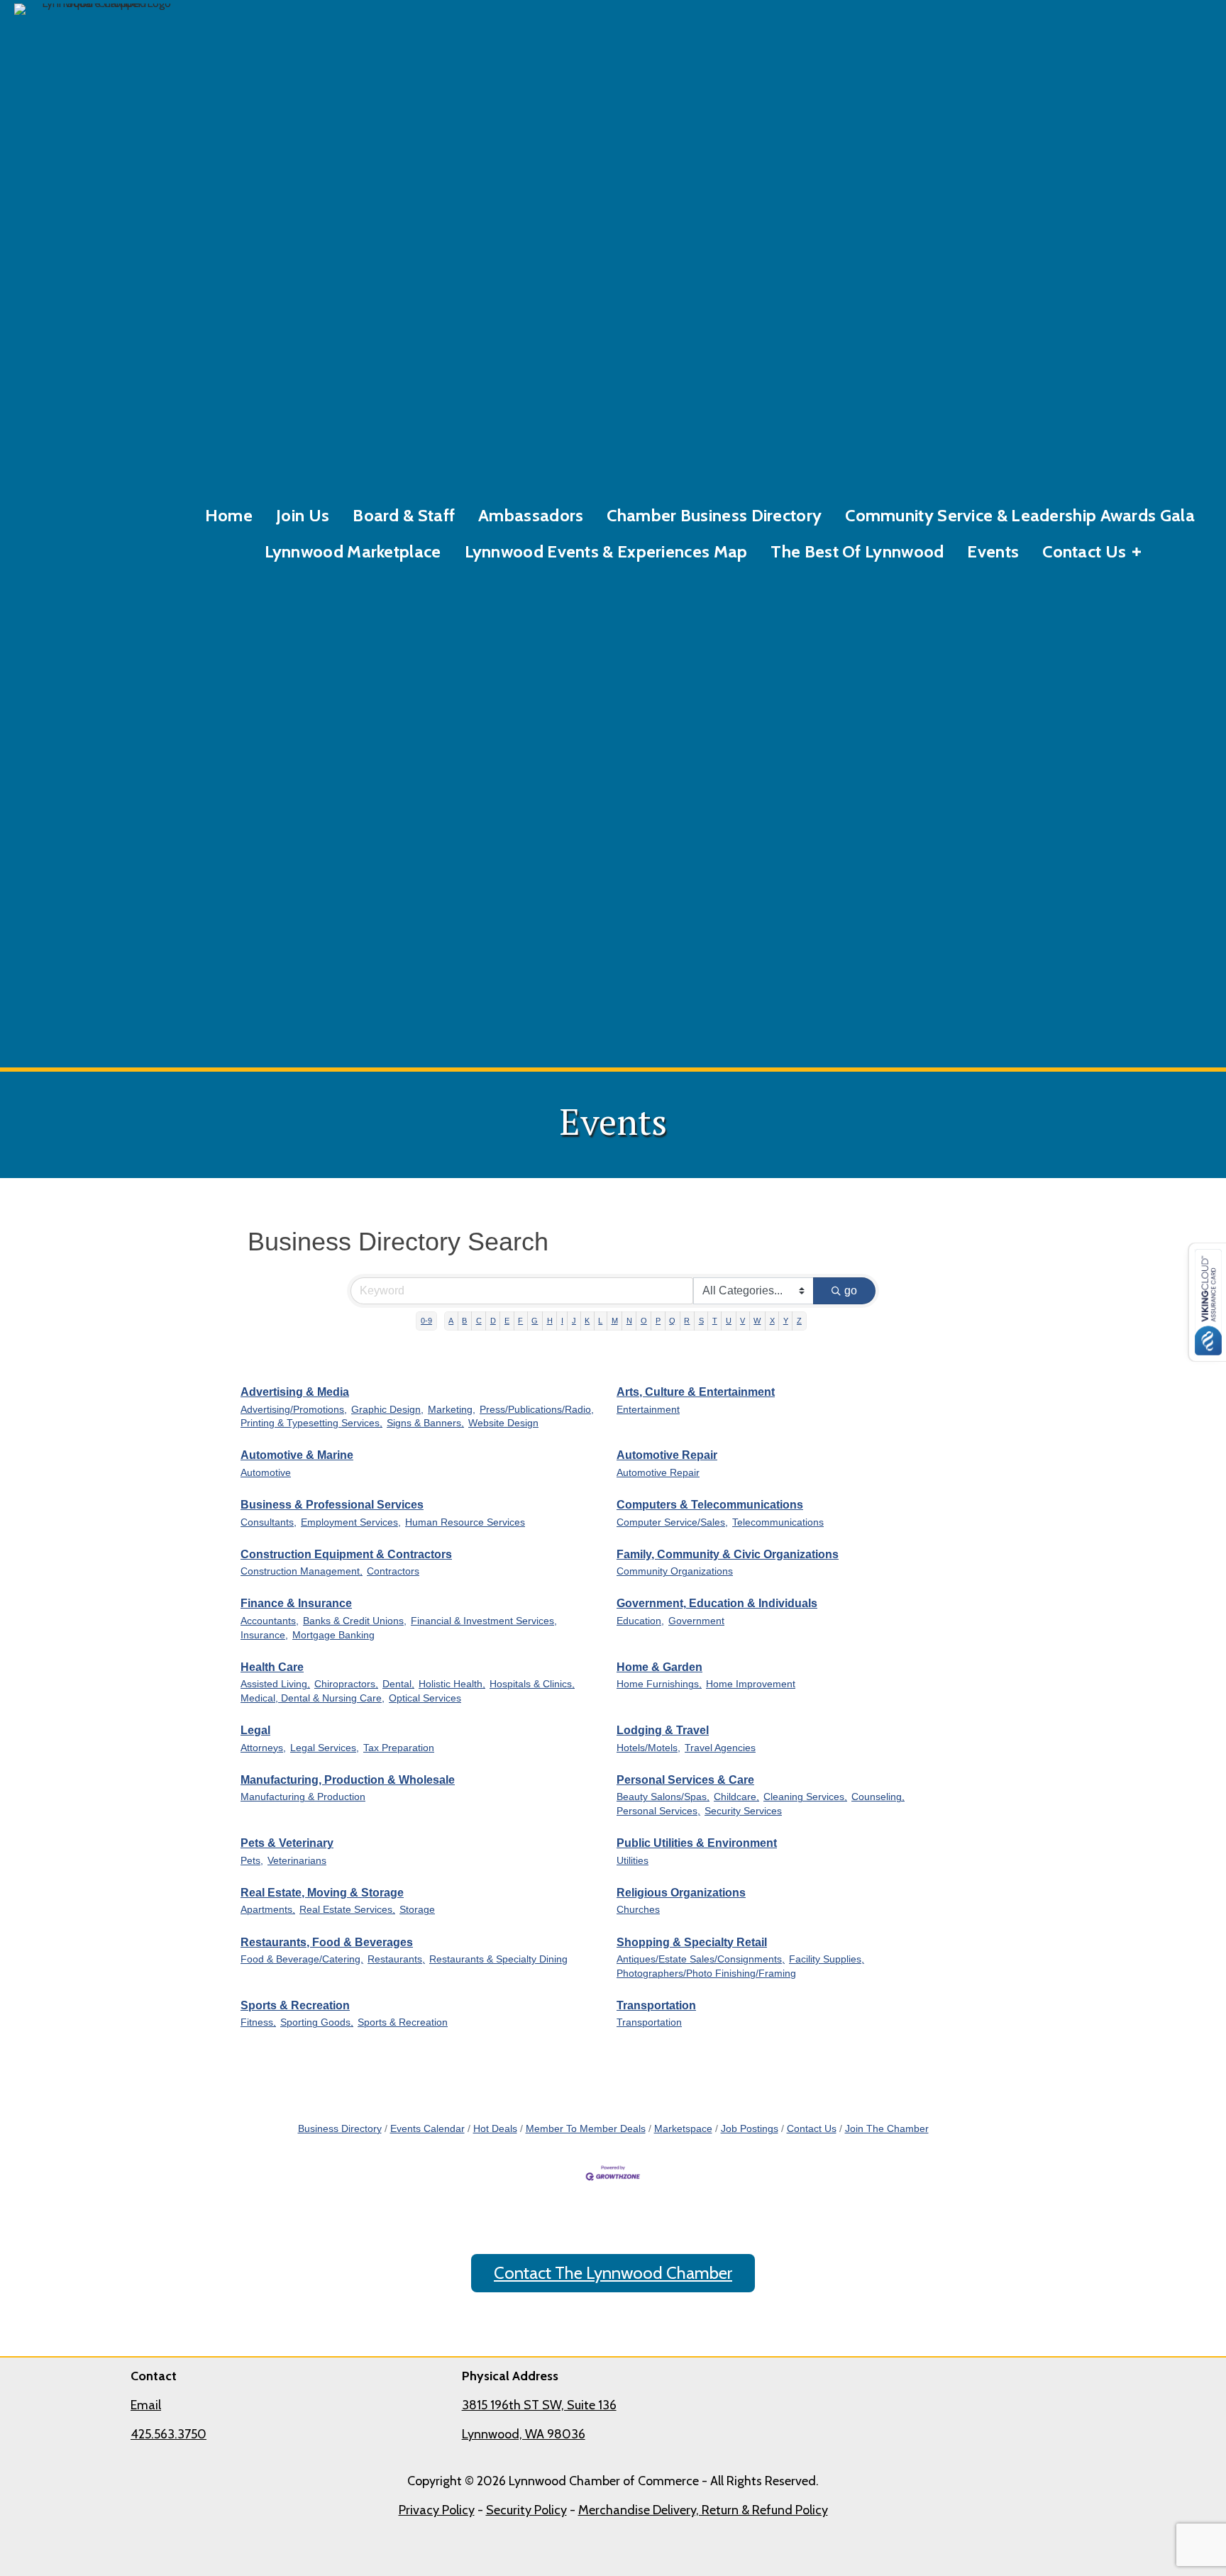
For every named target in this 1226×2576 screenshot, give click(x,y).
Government (696, 1621)
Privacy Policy (437, 2510)
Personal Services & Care (685, 1780)
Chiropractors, (346, 1684)
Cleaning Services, (805, 1797)
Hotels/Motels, (648, 1748)
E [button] (507, 1321)
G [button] (535, 1321)
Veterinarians (297, 1861)
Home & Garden (659, 1667)
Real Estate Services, (347, 1910)
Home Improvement (751, 1684)
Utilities (633, 1861)
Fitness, (258, 2022)
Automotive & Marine (297, 1455)
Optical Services (425, 1698)
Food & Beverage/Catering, (302, 1959)
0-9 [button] (426, 1321)
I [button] (562, 1321)
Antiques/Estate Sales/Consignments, (701, 1959)
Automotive (266, 1473)
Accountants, (270, 1621)
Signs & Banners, (425, 1423)
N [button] (629, 1321)
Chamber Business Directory (714, 515)
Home (229, 515)
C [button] (479, 1321)
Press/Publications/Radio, (537, 1410)
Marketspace (683, 2129)
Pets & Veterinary (287, 1843)
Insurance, (264, 1635)
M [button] (615, 1321)
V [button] (742, 1321)
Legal (255, 1730)
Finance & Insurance (296, 1603)
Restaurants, (396, 1959)
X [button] (772, 1321)
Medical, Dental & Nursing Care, (313, 1698)
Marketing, (452, 1410)
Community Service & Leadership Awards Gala (1020, 515)
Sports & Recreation (295, 2005)
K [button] (587, 1321)
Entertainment (648, 1410)
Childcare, (736, 1797)
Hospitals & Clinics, (532, 1684)
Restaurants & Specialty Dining (498, 1959)
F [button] (520, 1321)
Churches (638, 1910)
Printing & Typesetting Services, (311, 1423)
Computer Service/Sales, (672, 1522)
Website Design (503, 1423)
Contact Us (1084, 551)
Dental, (398, 1684)
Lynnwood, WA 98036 (524, 2434)
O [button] (644, 1321)
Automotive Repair (667, 1455)
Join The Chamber (887, 2129)
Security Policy (526, 2510)
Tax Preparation (399, 1748)
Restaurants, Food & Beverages (327, 1942)
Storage (417, 1910)
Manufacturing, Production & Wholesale (348, 1780)
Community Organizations (675, 1571)
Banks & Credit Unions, (355, 1621)
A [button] (451, 1321)
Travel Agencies (720, 1748)
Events (993, 551)
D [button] (493, 1321)
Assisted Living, (275, 1684)
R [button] (687, 1321)
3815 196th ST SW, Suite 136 (539, 2405)
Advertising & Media (295, 1392)
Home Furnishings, (659, 1684)
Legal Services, (325, 1748)
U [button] (729, 1321)
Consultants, (269, 1522)
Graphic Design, (387, 1410)
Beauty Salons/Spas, (663, 1797)
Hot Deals (495, 2129)
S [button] (701, 1321)
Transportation (656, 2005)
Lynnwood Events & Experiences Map (606, 551)
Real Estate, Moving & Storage (322, 1893)
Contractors (393, 1571)
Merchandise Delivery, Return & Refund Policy (703, 2510)
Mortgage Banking (333, 1635)
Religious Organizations (681, 1893)
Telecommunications (778, 1522)
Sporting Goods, (317, 2022)
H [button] (550, 1321)
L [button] (600, 1321)
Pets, (252, 1861)
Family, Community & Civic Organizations (728, 1554)
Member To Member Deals (586, 2129)
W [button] (757, 1321)
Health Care (272, 1667)
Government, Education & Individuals (717, 1603)
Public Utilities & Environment (697, 1843)
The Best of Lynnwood (857, 551)
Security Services (743, 1811)
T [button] (715, 1321)
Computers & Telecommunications (710, 1505)
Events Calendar (427, 2129)
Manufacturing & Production (303, 1797)
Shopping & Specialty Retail (692, 1942)
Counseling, (878, 1797)
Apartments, (268, 1910)
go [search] (851, 1290)
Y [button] (786, 1321)
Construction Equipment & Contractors (346, 1554)
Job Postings (750, 2129)
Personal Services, (658, 1811)
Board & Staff (404, 515)
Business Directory (340, 2129)
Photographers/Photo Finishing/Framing (706, 1973)
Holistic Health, (452, 1684)
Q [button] (672, 1321)
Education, (640, 1621)
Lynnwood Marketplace (353, 551)
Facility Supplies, (827, 1959)
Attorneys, (263, 1748)
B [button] (464, 1321)
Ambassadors (531, 515)
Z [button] (799, 1321)
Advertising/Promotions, (294, 1410)
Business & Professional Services (332, 1505)
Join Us (303, 515)
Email (146, 2405)
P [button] (658, 1321)
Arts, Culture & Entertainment (696, 1392)
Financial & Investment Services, (484, 1621)
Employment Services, (351, 1522)
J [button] (574, 1321)
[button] (1137, 552)
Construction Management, (302, 1571)
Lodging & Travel (663, 1730)
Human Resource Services (465, 1522)
